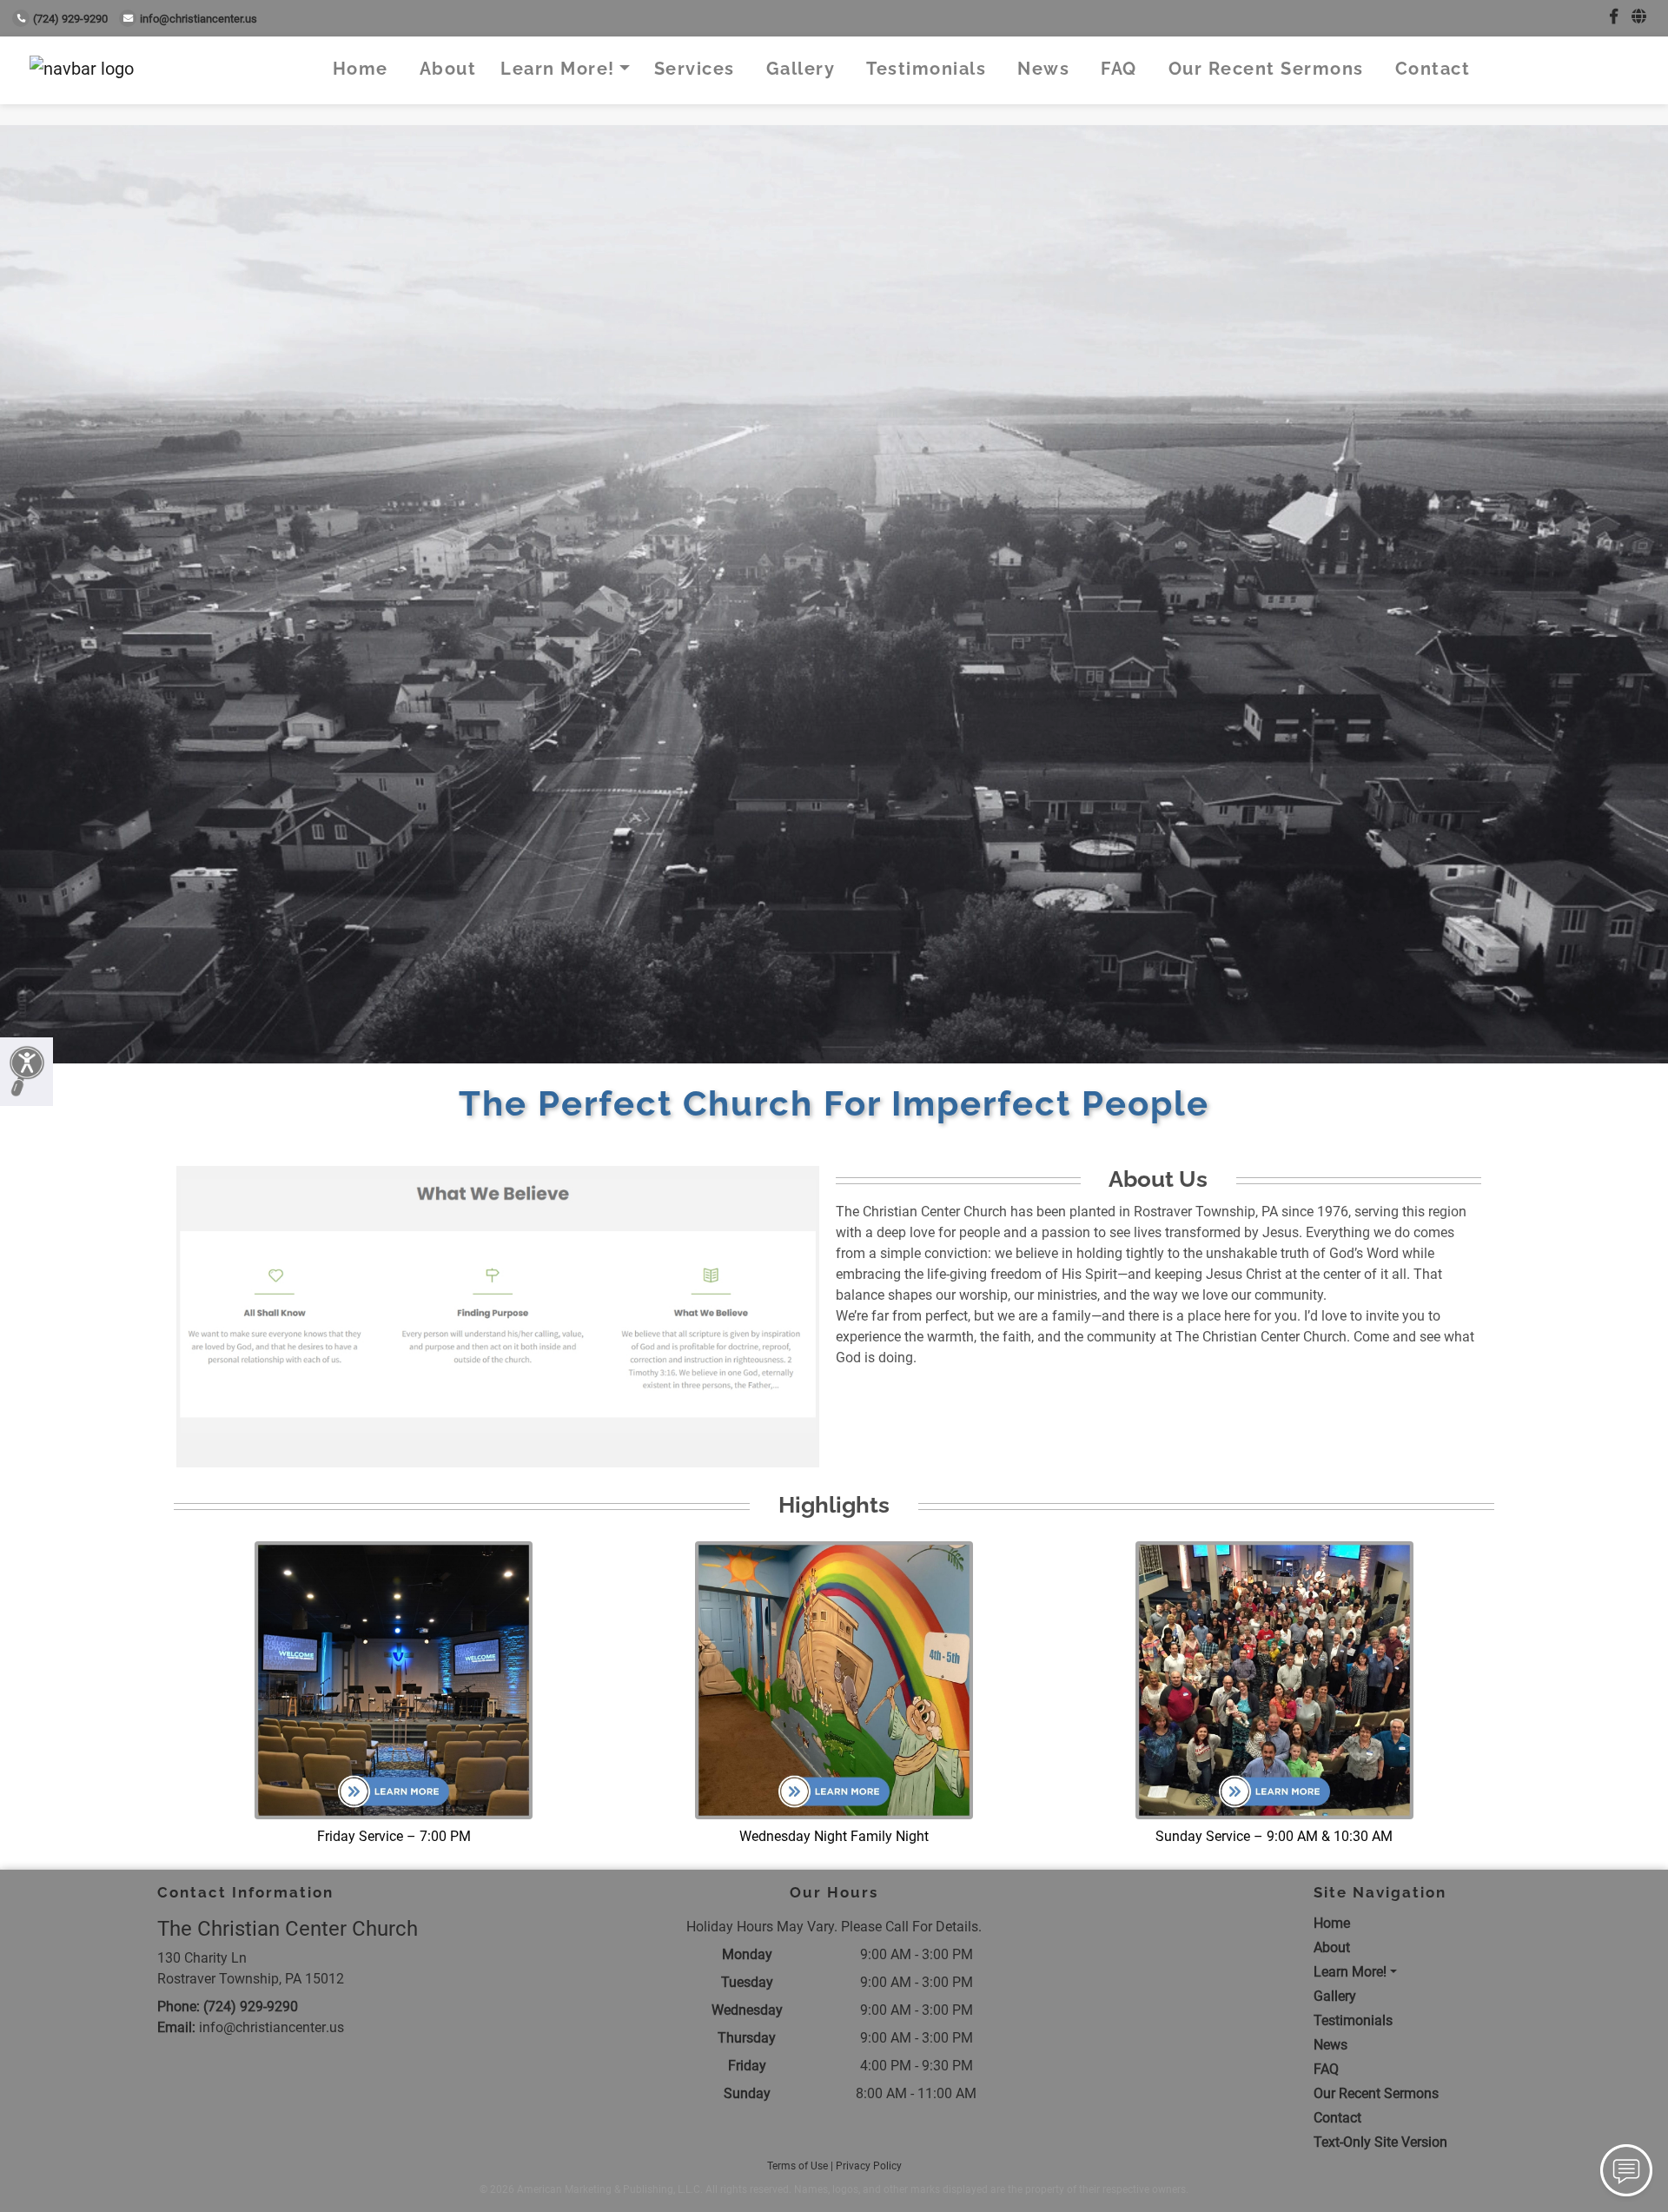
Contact (1433, 69)
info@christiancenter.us (199, 19)
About (448, 69)
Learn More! (558, 69)
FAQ (1119, 69)
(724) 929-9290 (70, 19)
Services (695, 69)
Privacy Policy (869, 2166)
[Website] (1639, 17)
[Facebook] (1614, 17)
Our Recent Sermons (1266, 69)
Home (361, 69)
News (1043, 69)
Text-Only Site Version (1380, 2142)
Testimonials (926, 69)
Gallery (801, 69)
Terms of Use (798, 2166)
